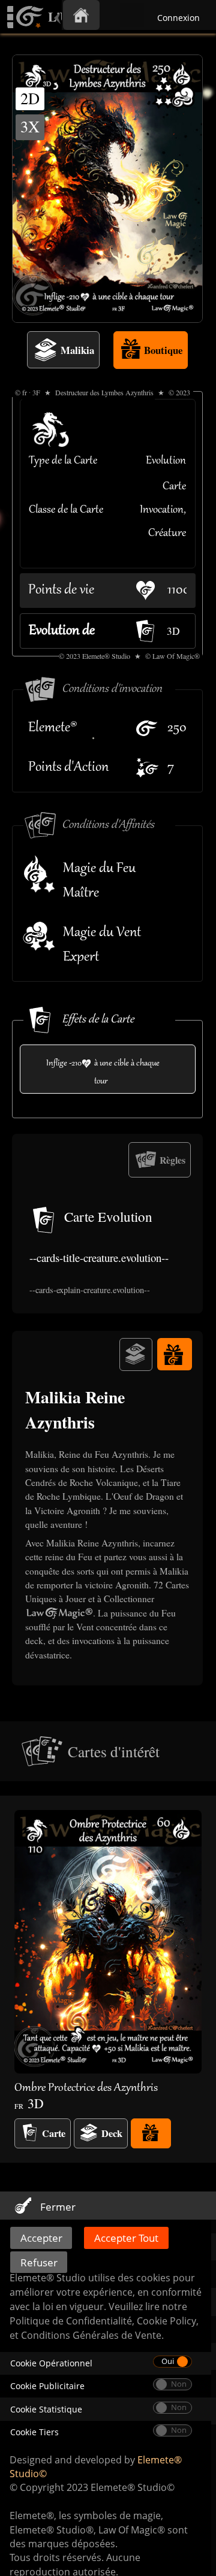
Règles (172, 1160)
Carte (54, 2133)
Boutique (163, 350)
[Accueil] (81, 15)
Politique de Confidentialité (71, 2321)
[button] (108, 1979)
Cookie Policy (166, 2321)
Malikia (77, 350)
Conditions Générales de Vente (91, 2335)
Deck (112, 2133)
